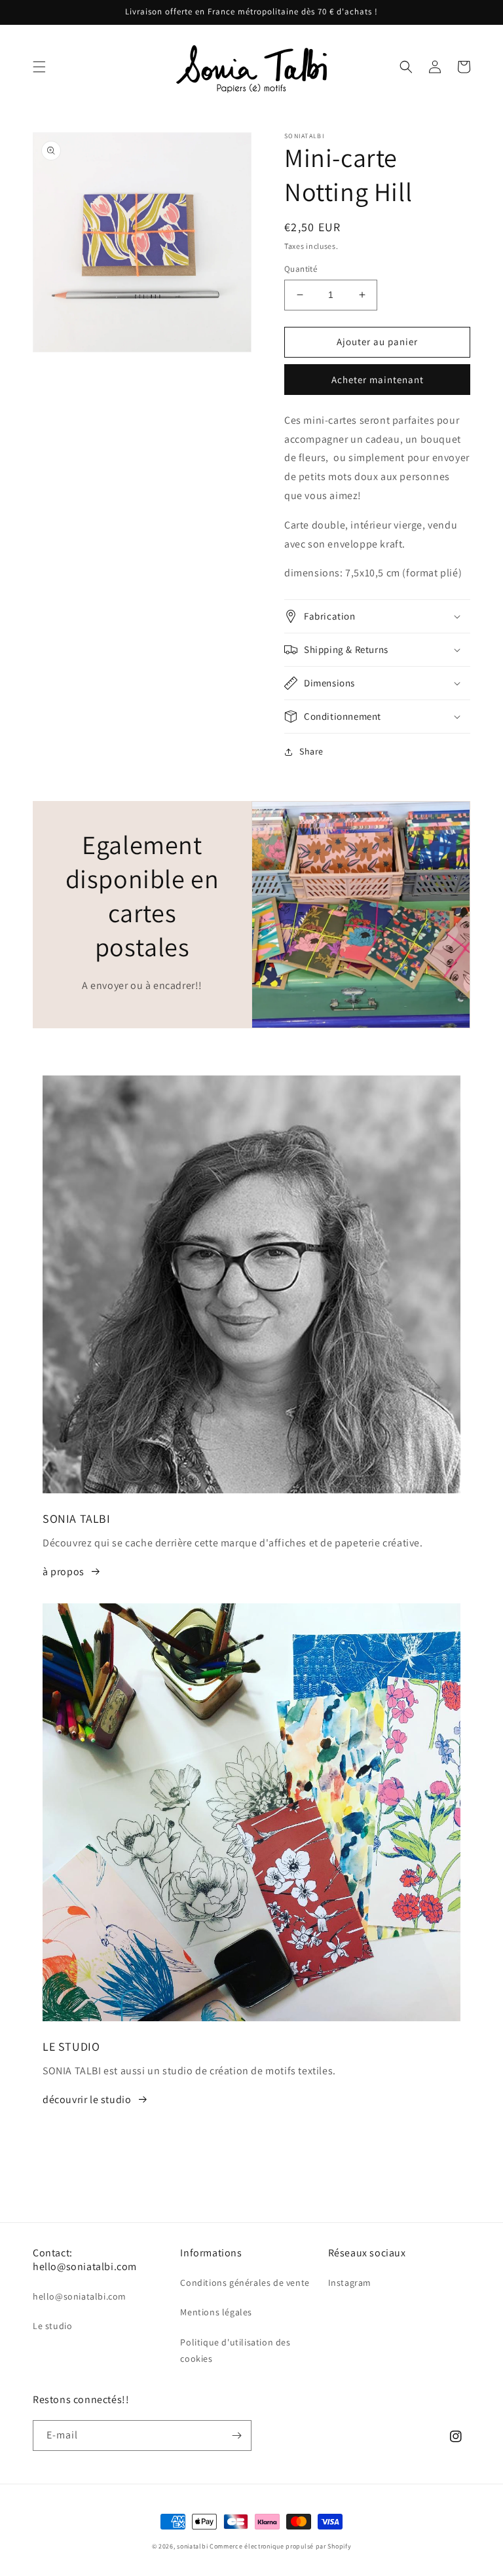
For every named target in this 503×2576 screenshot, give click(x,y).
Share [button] (311, 751)
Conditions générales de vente (245, 2283)
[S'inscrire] (236, 2436)
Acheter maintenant (378, 380)
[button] (39, 67)
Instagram (350, 2283)
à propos (64, 1572)
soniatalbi (192, 2546)
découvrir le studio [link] (87, 2100)
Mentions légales (216, 2312)
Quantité (301, 269)
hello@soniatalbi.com (80, 2296)
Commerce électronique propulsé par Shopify (280, 2546)
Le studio (52, 2326)
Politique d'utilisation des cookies (235, 2350)
